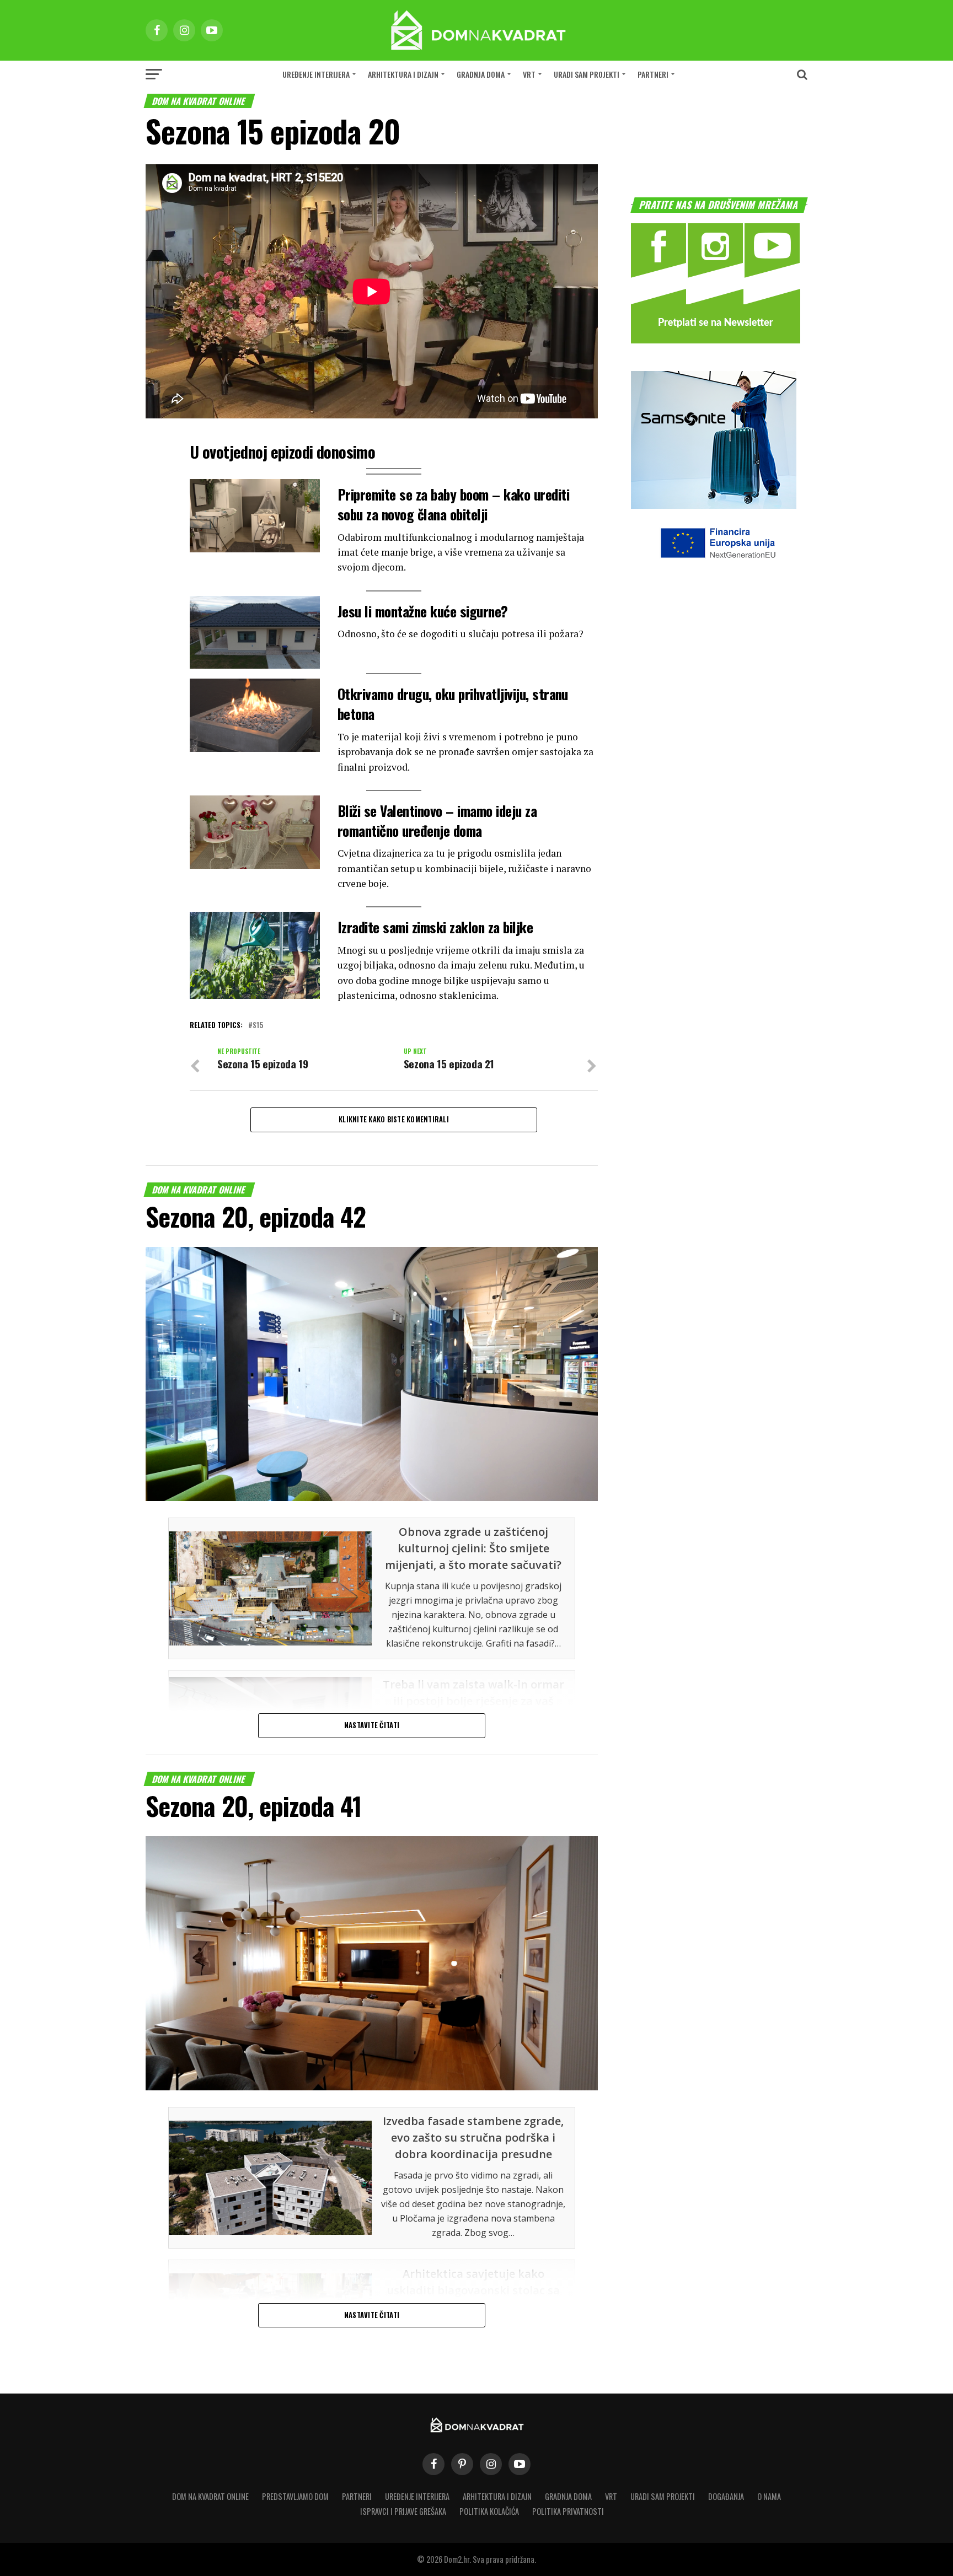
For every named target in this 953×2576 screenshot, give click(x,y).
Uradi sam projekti (587, 74)
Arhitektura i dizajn (403, 74)
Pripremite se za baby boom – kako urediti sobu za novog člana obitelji (453, 504)
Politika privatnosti (568, 2511)
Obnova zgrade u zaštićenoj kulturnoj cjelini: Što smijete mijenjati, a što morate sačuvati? (473, 1548)
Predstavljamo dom (295, 2496)
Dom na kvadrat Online (210, 2496)
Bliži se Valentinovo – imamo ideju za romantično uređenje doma (437, 820)
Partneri (653, 74)
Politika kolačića (489, 2511)
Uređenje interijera (316, 74)
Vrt (529, 74)
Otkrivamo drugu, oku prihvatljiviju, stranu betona (453, 703)
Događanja (726, 2496)
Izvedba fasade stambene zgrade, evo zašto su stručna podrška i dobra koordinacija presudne (473, 2137)
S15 (258, 1026)
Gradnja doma (481, 74)
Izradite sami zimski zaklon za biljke (435, 927)
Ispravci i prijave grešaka (403, 2511)
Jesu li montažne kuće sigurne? (423, 611)
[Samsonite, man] (714, 505)
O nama (769, 2496)
